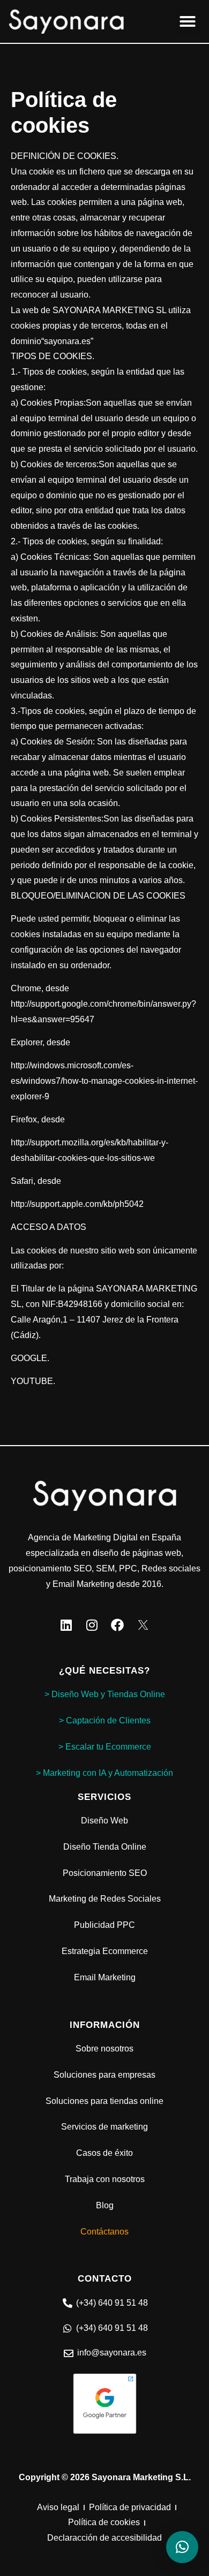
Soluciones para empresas (104, 2075)
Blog (105, 2205)
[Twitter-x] (143, 1625)
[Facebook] (117, 1625)
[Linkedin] (66, 1625)
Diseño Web (104, 1821)
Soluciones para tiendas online (104, 2101)
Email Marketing (105, 1977)
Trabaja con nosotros (105, 2179)
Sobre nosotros (104, 2049)
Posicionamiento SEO (105, 1873)
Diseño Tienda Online (105, 1847)
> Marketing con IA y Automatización (104, 1773)
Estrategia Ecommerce (105, 1951)
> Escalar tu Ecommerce (105, 1747)
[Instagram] (92, 1625)
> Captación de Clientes (105, 1720)
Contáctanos (104, 2232)
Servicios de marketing (104, 2127)
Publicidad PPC (104, 1925)
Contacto (105, 2279)
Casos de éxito (104, 2153)
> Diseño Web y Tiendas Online (105, 1694)
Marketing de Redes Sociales (105, 1899)
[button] (188, 21)
